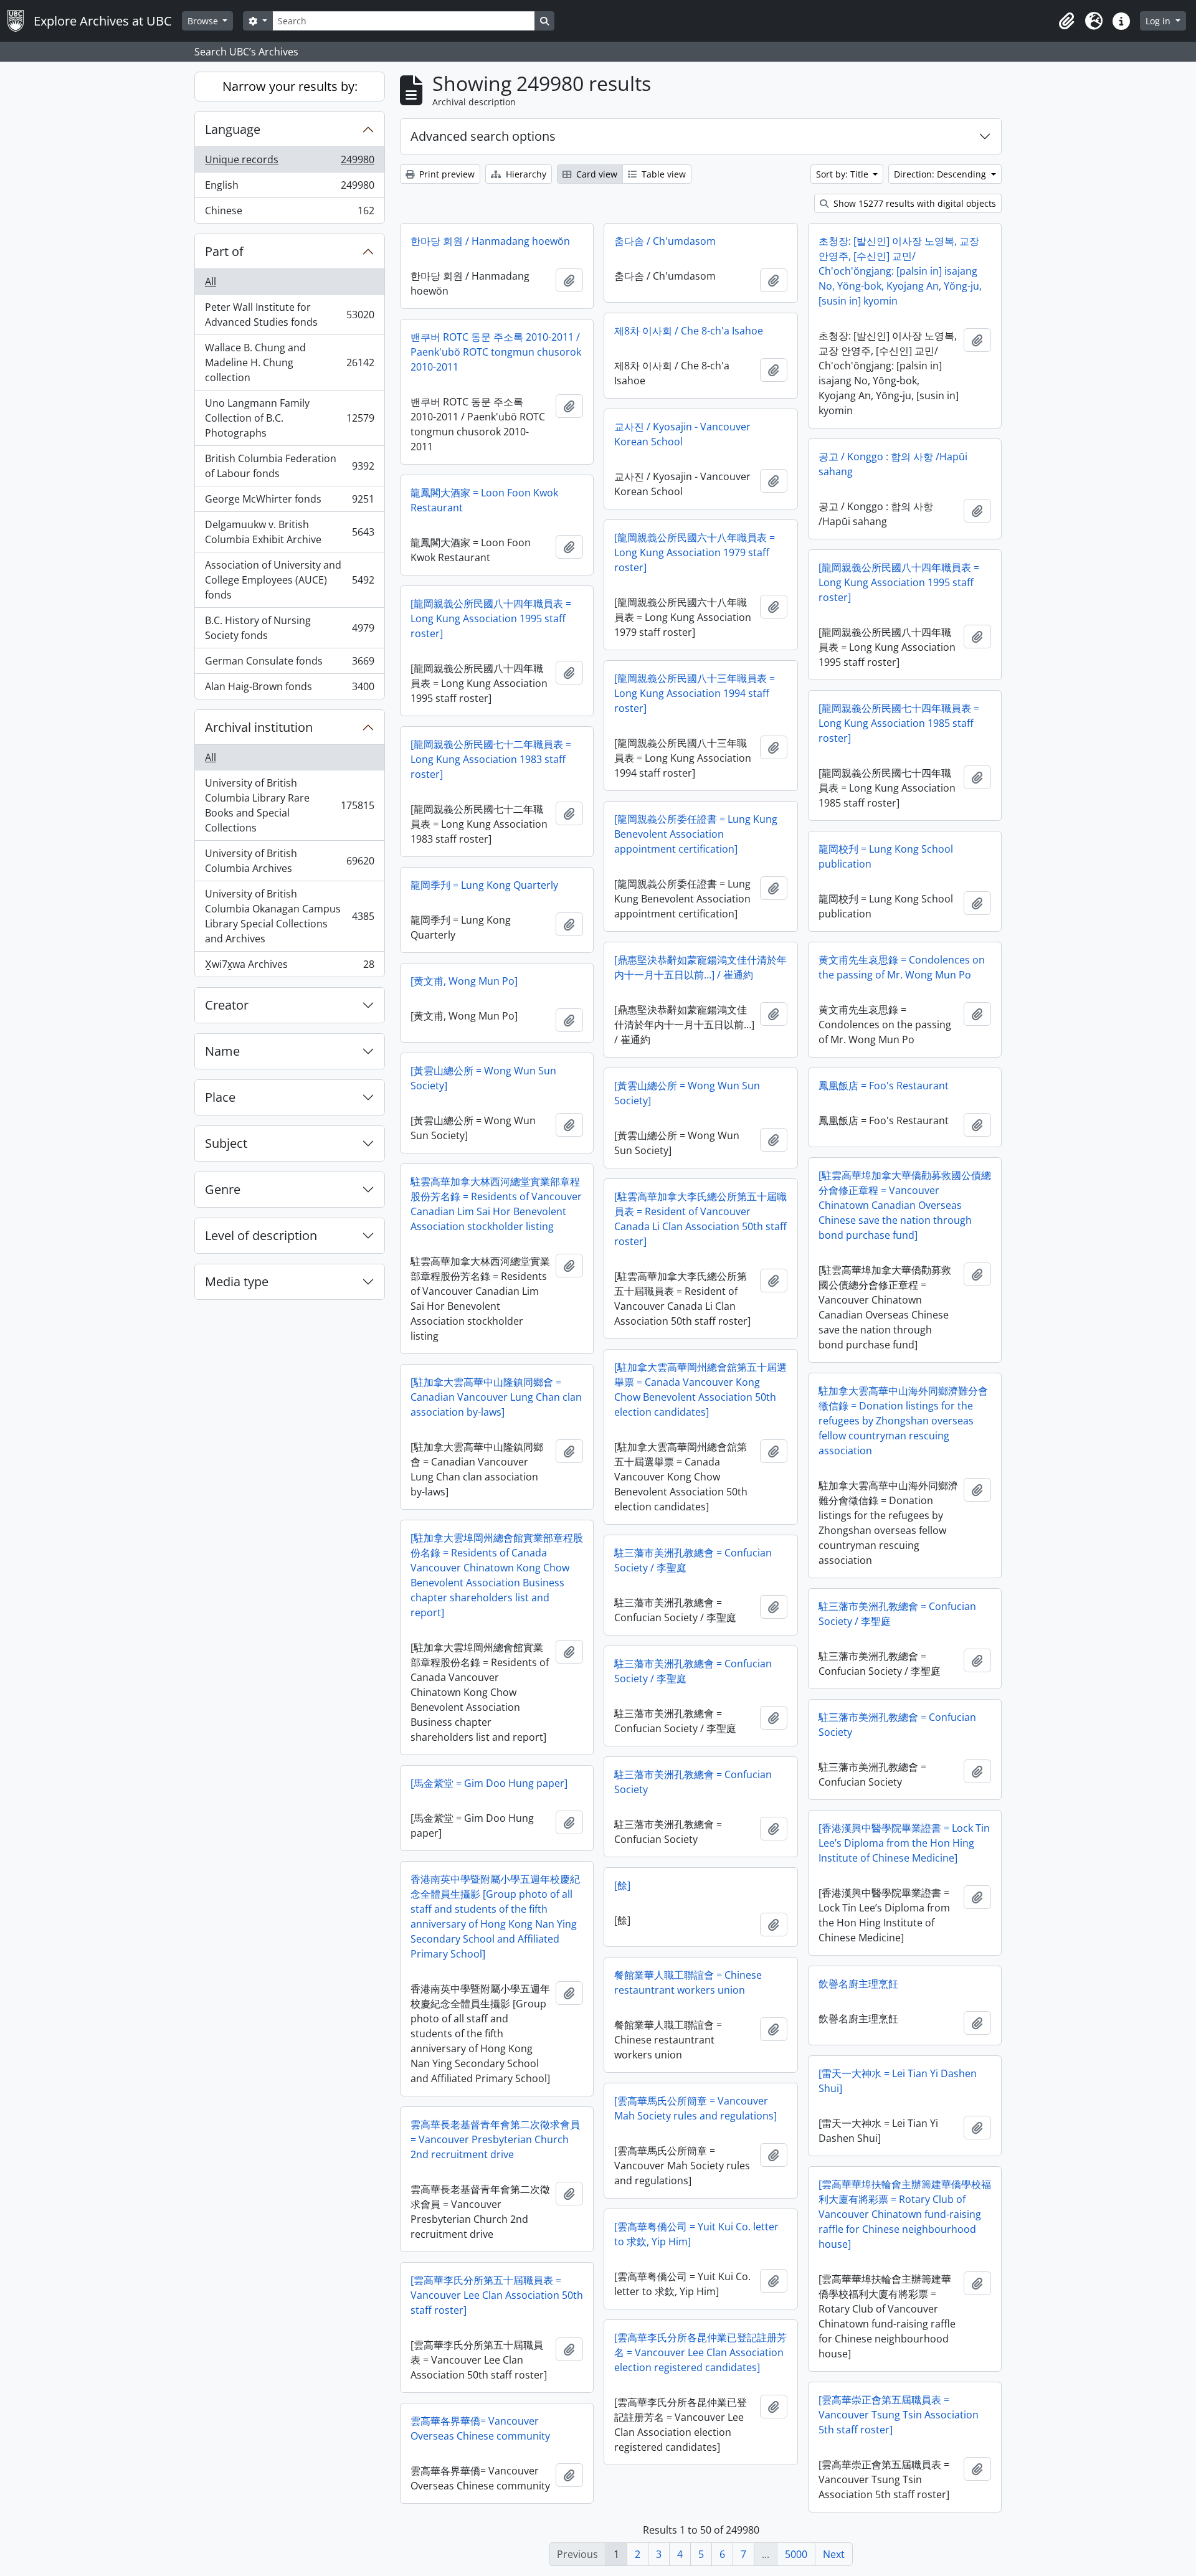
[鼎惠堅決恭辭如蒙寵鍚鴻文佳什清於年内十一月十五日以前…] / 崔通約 (700, 967)
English (289, 188)
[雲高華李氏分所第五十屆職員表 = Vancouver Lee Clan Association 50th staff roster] (497, 2295)
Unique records (289, 163)
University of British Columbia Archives (289, 861)
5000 (796, 2554)
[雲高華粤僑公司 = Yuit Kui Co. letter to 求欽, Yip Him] (696, 2234)
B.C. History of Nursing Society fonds (289, 628)
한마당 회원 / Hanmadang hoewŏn (490, 241)
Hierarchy (525, 174)
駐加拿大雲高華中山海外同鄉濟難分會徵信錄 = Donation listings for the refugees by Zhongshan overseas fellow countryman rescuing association (903, 1421)
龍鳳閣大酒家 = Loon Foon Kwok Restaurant (484, 500)
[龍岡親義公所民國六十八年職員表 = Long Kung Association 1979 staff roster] (695, 552)
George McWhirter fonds (289, 502)
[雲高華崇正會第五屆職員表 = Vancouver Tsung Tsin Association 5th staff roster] (899, 2415)
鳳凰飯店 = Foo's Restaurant (884, 1086)
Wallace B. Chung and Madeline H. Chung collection (289, 362)
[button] (1066, 21)
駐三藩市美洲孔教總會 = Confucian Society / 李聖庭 (693, 1560)
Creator (227, 1005)
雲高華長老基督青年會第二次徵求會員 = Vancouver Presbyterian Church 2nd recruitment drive (495, 2139)
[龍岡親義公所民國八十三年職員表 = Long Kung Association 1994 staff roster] (695, 693)
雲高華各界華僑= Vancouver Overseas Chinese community (480, 2428)
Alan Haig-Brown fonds (289, 689)
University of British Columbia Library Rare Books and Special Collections (289, 805)
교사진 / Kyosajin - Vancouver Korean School (682, 434)
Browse (204, 21)
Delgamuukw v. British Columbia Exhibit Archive (289, 532)
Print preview (446, 174)
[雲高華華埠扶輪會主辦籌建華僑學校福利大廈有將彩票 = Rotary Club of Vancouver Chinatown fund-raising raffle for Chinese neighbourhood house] (905, 2214)
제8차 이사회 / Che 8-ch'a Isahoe (689, 331)
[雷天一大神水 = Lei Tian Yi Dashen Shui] (898, 2081)
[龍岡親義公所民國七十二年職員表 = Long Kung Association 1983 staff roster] (491, 759)
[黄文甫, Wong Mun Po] (464, 981)
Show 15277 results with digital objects (914, 203)
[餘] (622, 1885)
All (211, 282)
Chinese (289, 213)
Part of (224, 251)
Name (222, 1051)
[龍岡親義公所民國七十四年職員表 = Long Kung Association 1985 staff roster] (899, 723)
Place (220, 1097)
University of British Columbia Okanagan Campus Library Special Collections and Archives (289, 916)
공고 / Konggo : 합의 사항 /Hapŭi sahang (893, 464)
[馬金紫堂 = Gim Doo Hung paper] (489, 1783)
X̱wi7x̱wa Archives (289, 967)
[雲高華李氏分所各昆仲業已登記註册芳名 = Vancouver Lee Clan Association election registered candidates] (700, 2352)
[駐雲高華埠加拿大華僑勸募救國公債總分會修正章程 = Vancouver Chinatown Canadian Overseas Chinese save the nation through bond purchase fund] (905, 1205)
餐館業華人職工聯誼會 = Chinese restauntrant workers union (688, 1982)
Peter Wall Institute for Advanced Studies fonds (289, 315)
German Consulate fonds (289, 664)
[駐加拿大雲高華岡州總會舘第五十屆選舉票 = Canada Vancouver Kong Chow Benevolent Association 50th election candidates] (700, 1390)
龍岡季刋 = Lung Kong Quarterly (484, 885)
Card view (596, 174)
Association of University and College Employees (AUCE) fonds (289, 580)
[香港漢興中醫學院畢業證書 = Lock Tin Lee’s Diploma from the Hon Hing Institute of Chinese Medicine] (904, 1843)
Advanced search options (483, 136)
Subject (226, 1143)
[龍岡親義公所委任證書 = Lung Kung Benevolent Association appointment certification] (696, 834)
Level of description (261, 1235)
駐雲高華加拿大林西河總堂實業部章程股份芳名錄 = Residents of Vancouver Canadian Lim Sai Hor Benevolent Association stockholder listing (496, 1204)
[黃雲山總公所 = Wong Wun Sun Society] (483, 1078)
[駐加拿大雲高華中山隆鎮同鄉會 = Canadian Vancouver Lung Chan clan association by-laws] (496, 1397)
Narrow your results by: (290, 86)
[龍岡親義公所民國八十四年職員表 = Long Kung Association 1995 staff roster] (899, 582)
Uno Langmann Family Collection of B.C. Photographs (289, 418)
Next (834, 2554)
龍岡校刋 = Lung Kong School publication (886, 856)
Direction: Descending (941, 174)
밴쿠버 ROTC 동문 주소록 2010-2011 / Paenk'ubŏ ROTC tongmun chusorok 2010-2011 (496, 352)
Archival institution (259, 727)
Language (233, 129)
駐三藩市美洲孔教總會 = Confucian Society (897, 1725)
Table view (662, 174)
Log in (1159, 21)
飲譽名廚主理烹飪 (858, 1984)
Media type (237, 1281)
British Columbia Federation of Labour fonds (289, 466)
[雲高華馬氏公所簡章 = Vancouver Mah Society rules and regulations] (695, 2108)
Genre (223, 1189)
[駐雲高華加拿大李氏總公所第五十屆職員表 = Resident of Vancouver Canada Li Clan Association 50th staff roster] (700, 1219)
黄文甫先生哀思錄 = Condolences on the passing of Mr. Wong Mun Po (902, 967)
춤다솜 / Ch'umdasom (665, 241)
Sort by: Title (843, 174)
